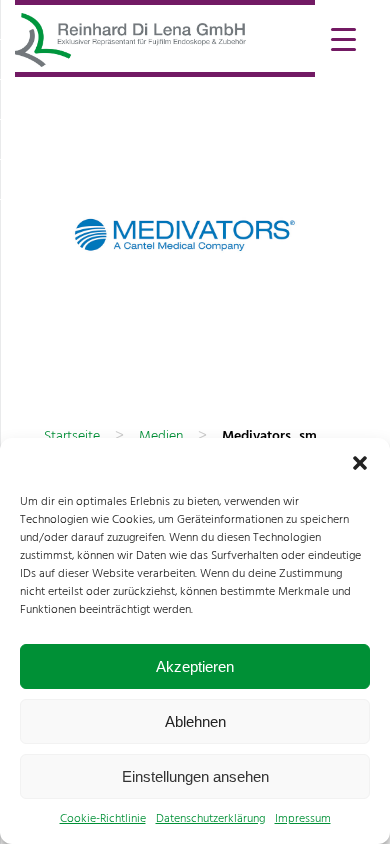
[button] (360, 463)
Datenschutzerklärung (210, 819)
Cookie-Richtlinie (103, 819)
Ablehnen (195, 721)
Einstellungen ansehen (195, 776)
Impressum (303, 819)
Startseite (72, 436)
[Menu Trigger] (343, 37)
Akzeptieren (195, 666)
